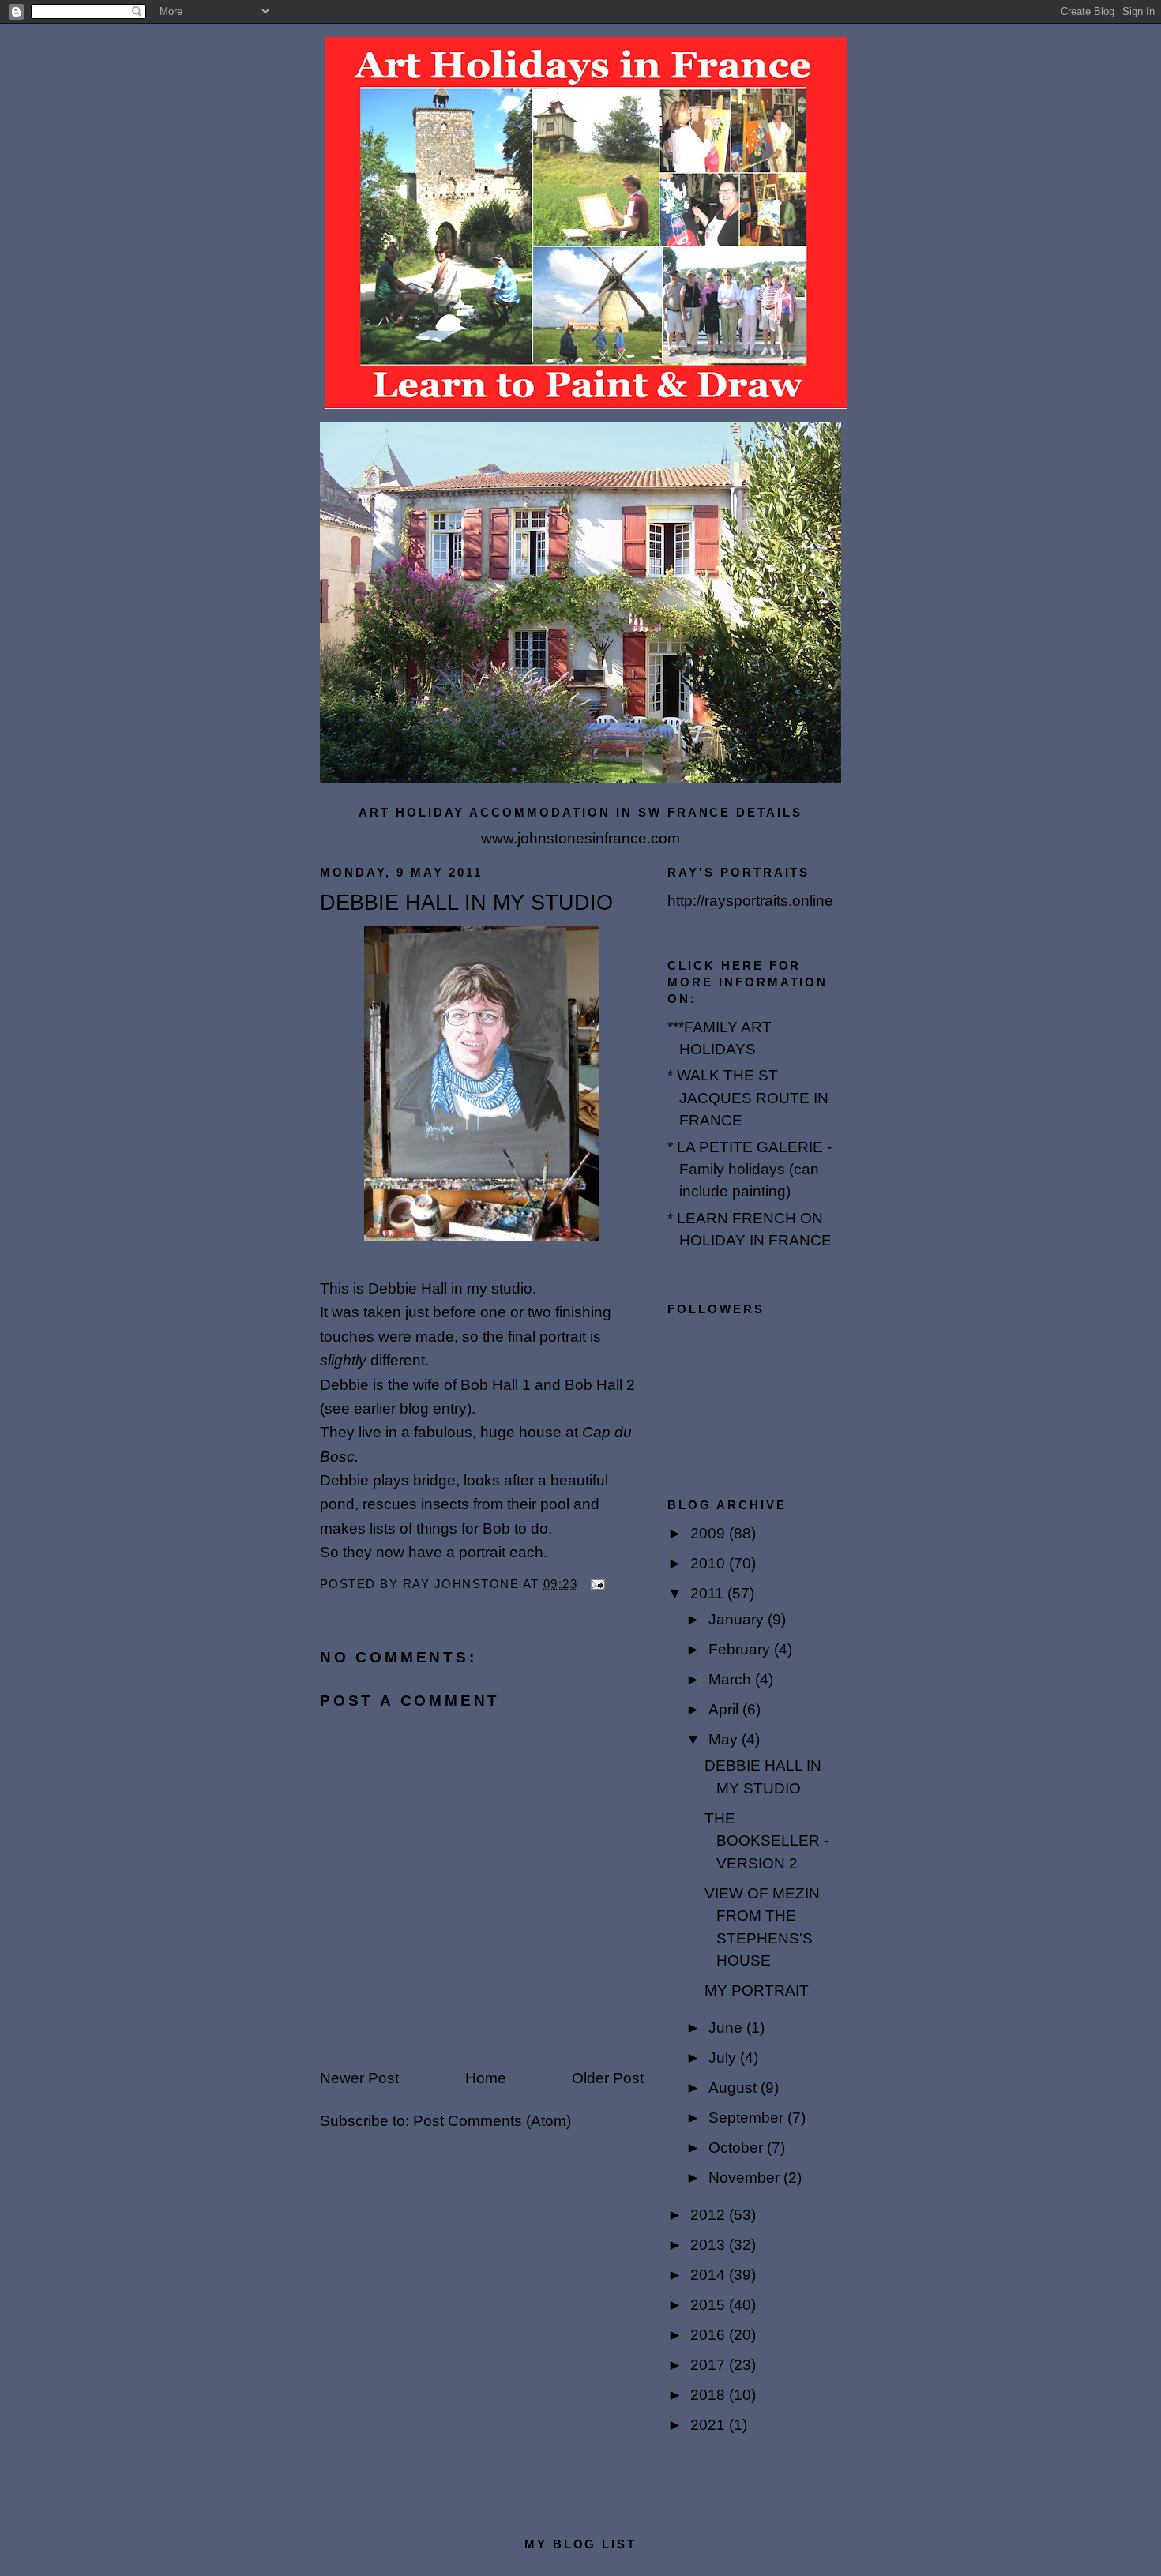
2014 (710, 2275)
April (725, 1709)
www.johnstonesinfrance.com (580, 838)
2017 (710, 2365)
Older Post (608, 2078)
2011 (709, 1593)
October (738, 2148)
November (746, 2178)
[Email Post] (597, 1584)
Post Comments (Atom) (492, 2121)
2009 (710, 1533)
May (725, 1739)
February (741, 1649)
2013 (710, 2245)
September (748, 2118)
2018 (710, 2395)
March (732, 1679)
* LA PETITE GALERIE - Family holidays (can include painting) (750, 1170)
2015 (710, 2305)
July (724, 2058)
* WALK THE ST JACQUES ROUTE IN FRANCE (748, 1098)
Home (486, 2078)
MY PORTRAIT (757, 1990)
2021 (710, 2425)
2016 (710, 2335)
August (735, 2088)
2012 (710, 2215)
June (727, 2028)
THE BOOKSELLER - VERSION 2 (766, 1841)
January (738, 1619)
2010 (710, 1563)
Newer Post (359, 2078)
